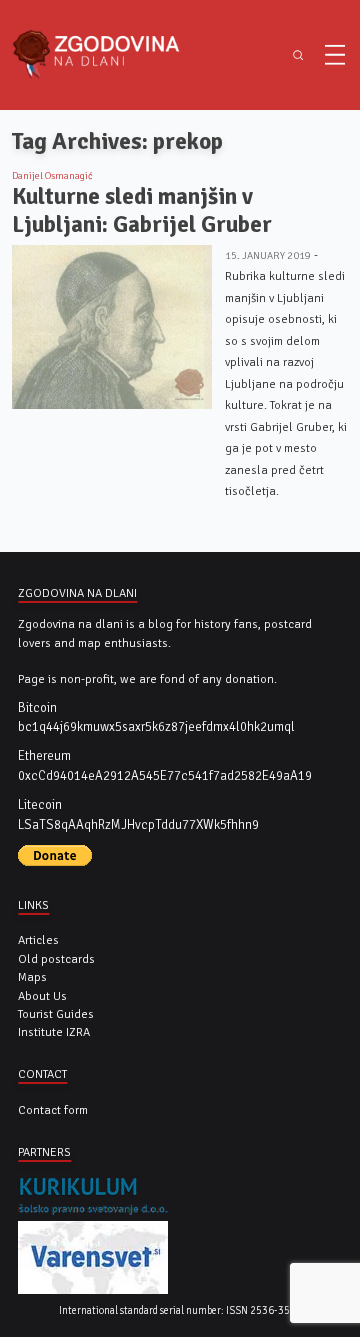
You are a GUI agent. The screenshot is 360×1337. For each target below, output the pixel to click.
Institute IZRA (54, 1032)
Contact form (53, 1110)
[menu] (335, 55)
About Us (42, 996)
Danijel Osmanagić (52, 176)
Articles (38, 940)
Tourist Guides (56, 1014)
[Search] (297, 55)
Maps (32, 977)
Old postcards (56, 959)
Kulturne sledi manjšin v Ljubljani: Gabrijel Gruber (142, 210)
